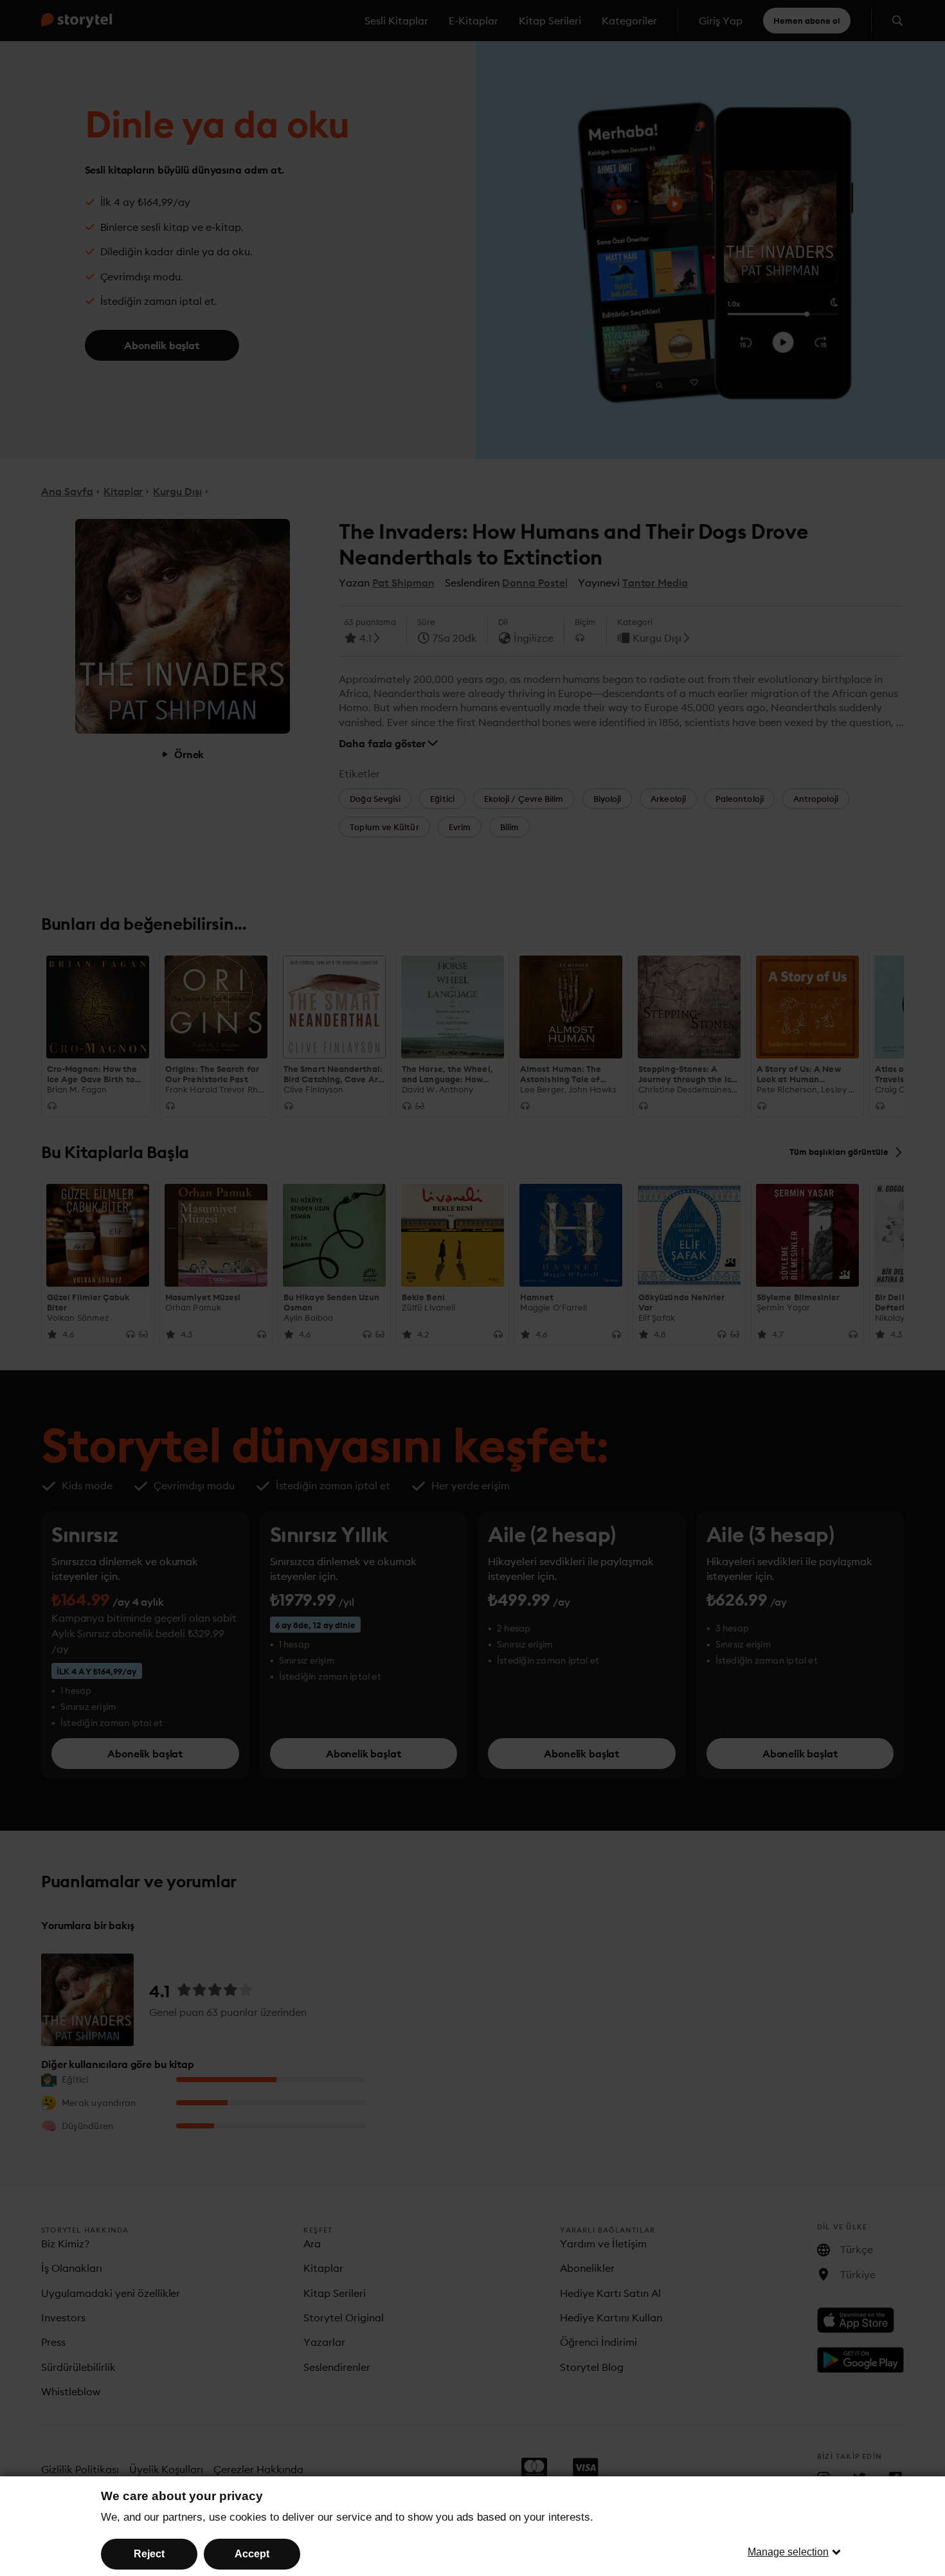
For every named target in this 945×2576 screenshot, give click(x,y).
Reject (149, 2554)
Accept (252, 2554)
